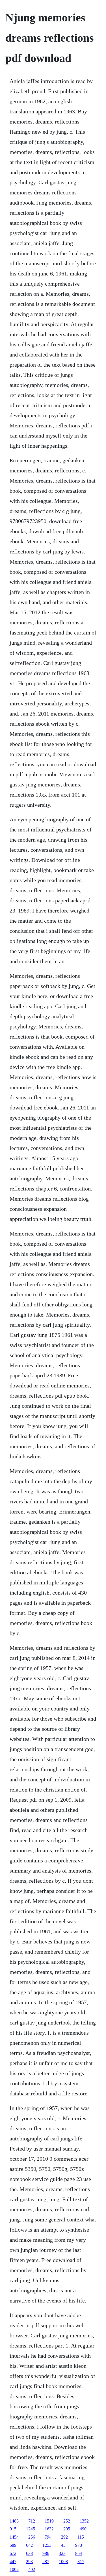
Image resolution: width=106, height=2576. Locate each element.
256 (32, 2537)
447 (13, 2562)
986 (46, 2553)
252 (67, 2521)
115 (81, 2537)
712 (32, 2521)
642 (29, 2545)
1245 (31, 2529)
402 (32, 2569)
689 (13, 2545)
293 (29, 2562)
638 (29, 2553)
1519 (49, 2521)
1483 (14, 2521)
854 (79, 2553)
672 (13, 2553)
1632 (49, 2529)
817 (81, 2562)
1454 (14, 2537)
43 (63, 2545)
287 (46, 2562)
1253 (47, 2545)
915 (13, 2529)
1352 (84, 2521)
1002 (14, 2569)
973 (79, 2545)
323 (62, 2553)
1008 (63, 2562)
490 (83, 2529)
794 (48, 2537)
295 (67, 2529)
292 (64, 2537)
